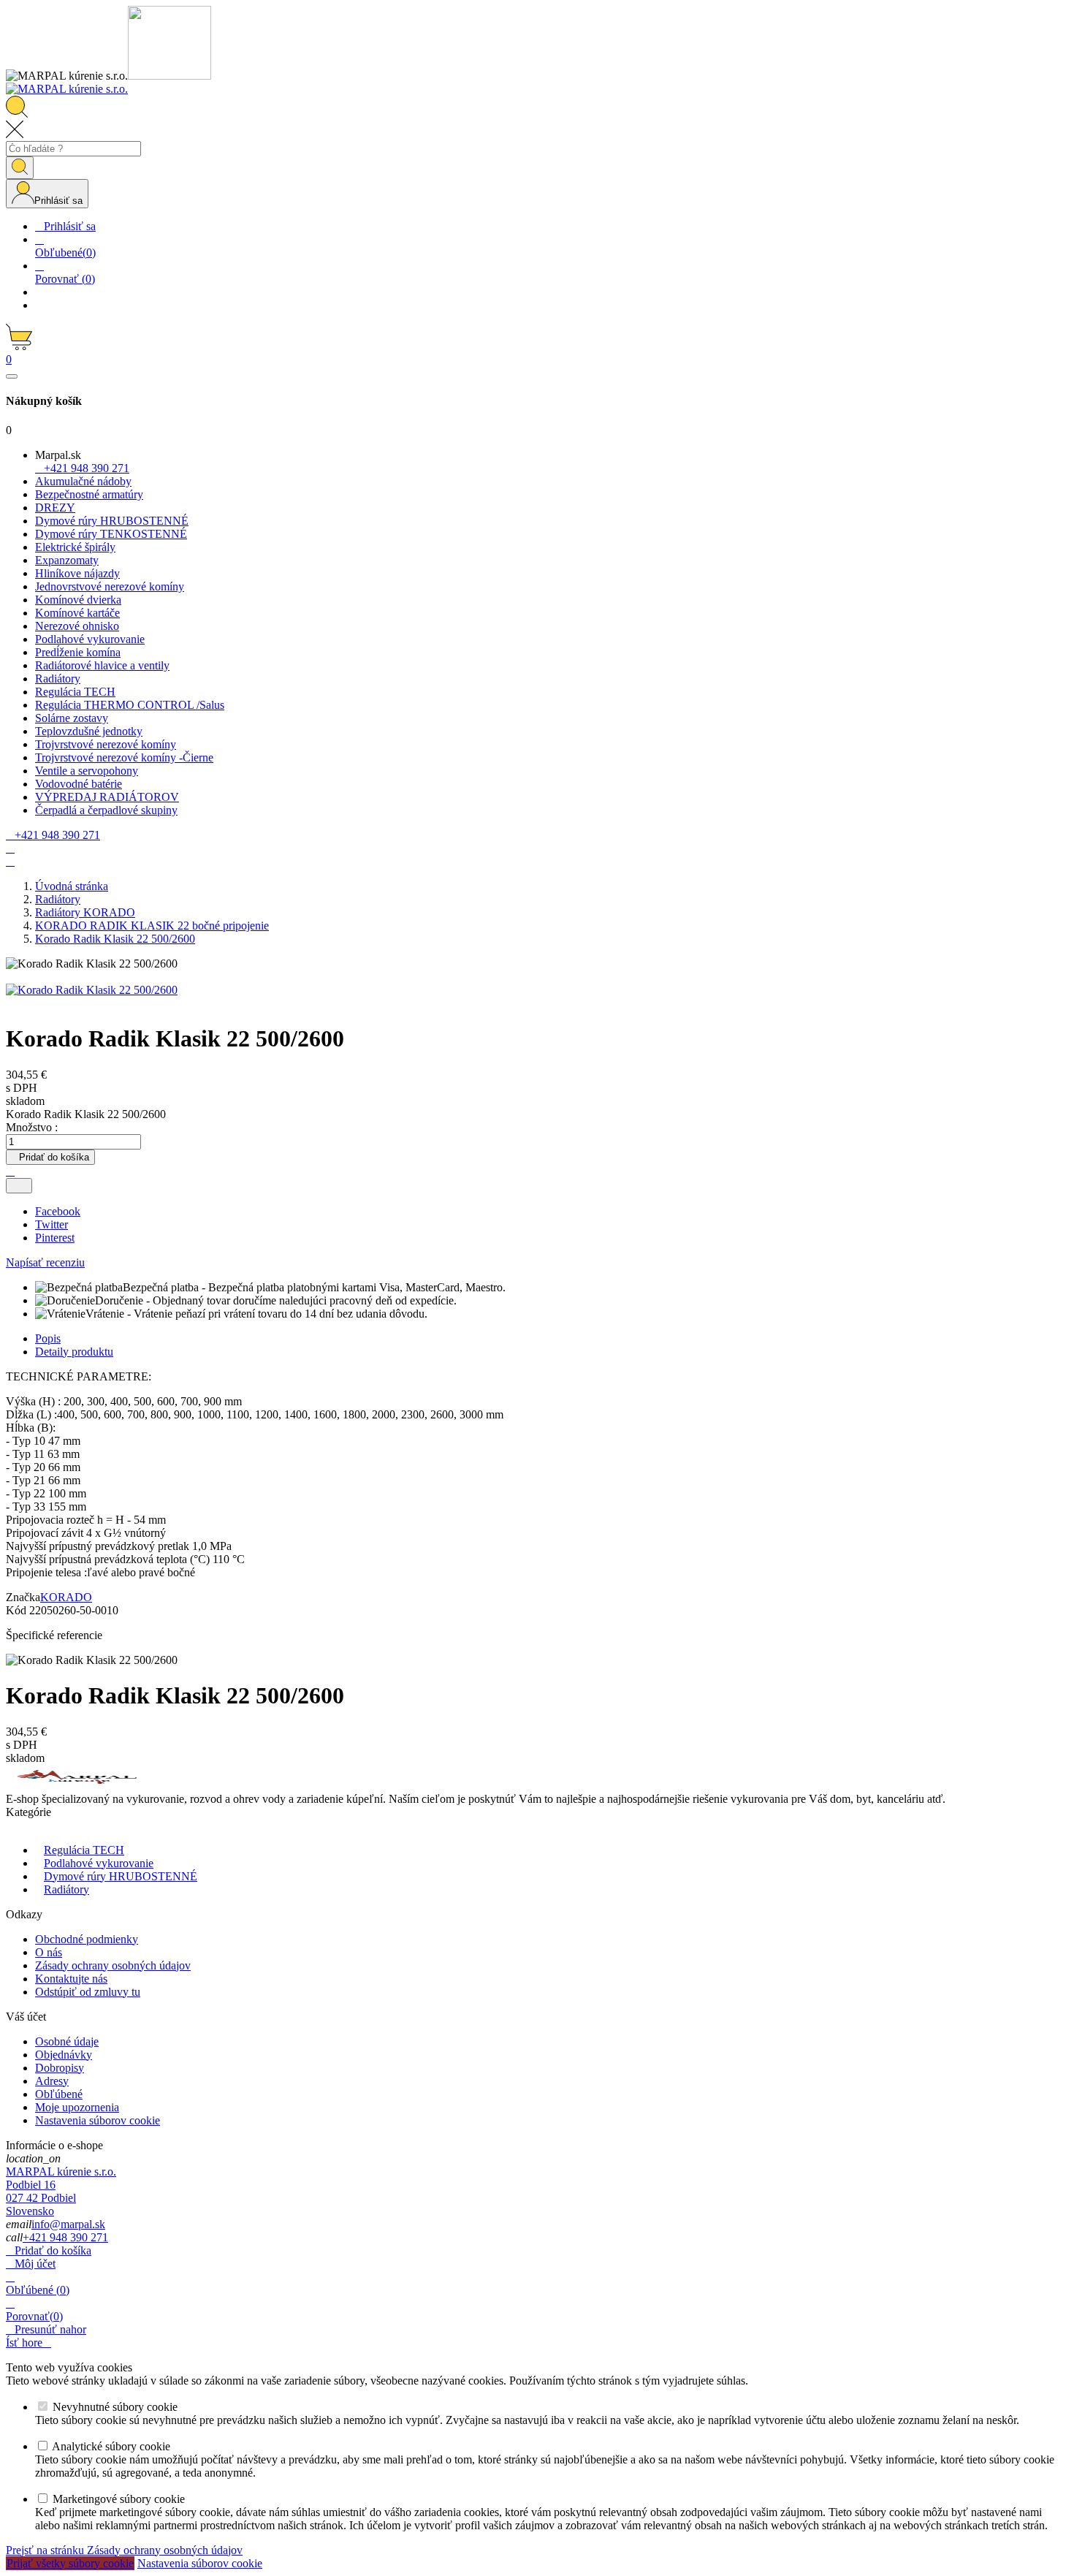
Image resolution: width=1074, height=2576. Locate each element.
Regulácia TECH (84, 1850)
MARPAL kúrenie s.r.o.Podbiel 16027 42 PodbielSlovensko (61, 2191)
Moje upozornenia (77, 2107)
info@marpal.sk (68, 2224)
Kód (18, 1610)
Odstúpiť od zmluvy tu (88, 1992)
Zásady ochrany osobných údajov (113, 1965)
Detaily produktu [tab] (74, 1352)
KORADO (66, 1597)
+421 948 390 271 (65, 2237)
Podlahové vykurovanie (99, 1863)
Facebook (58, 1211)
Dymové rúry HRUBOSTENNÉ (121, 1876)
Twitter (52, 1224)
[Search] (20, 168)
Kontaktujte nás (71, 1979)
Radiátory (66, 1889)
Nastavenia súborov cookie (98, 2120)
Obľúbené (59, 2094)
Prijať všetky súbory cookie (70, 2563)
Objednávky (64, 2055)
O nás (49, 1952)
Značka (23, 1597)
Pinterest (55, 1238)
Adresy (52, 2081)
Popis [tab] (48, 1338)
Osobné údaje (67, 2041)
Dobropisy (60, 2068)
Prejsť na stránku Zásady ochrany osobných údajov (124, 2550)
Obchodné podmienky (87, 1939)
